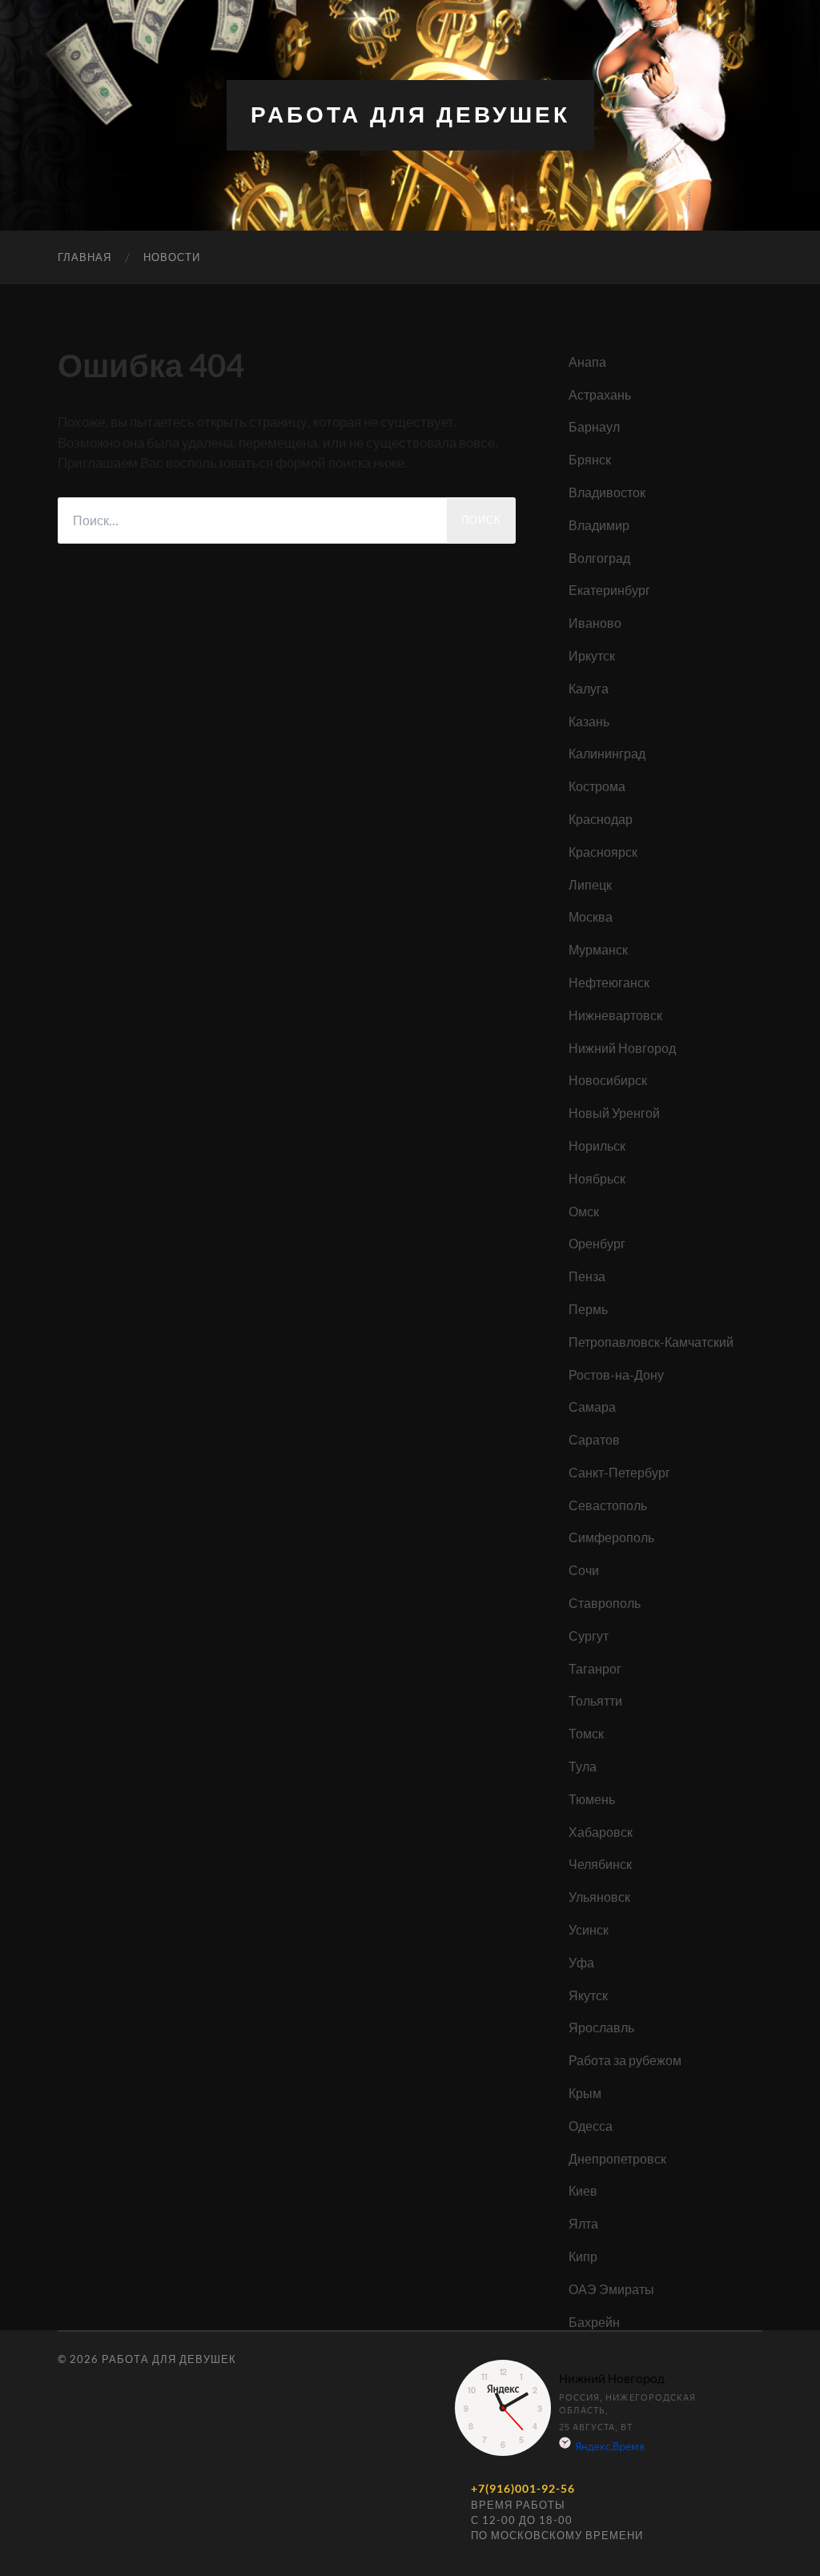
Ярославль (601, 2027)
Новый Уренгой (614, 1113)
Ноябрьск (597, 1178)
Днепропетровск (617, 2158)
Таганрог (595, 1668)
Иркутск (592, 655)
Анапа (587, 362)
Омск (584, 1211)
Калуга (589, 688)
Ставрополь (605, 1603)
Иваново (595, 623)
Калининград (607, 753)
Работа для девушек (410, 115)
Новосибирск (608, 1080)
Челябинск (600, 1864)
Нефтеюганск (609, 982)
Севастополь (608, 1505)
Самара (592, 1407)
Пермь (588, 1309)
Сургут (589, 1636)
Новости (172, 257)
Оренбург (597, 1243)
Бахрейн (594, 2322)
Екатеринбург (609, 590)
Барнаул (594, 426)
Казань (589, 721)
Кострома (597, 786)
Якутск (588, 1995)
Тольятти (595, 1700)
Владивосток (607, 492)
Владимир (599, 525)
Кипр (583, 2256)
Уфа (581, 1962)
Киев (583, 2190)
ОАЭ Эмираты (611, 2289)
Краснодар (601, 819)
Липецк (590, 884)
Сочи (584, 1570)
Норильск (597, 1145)
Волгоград (599, 558)
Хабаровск (601, 1832)
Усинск (589, 1929)
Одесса (591, 2126)
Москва (591, 916)
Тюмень (592, 1799)
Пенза (587, 1276)
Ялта (583, 2223)
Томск (586, 1733)
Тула (583, 1766)
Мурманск (598, 949)
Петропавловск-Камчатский (651, 1342)
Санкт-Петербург (619, 1472)
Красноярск (603, 852)
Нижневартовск (615, 1015)
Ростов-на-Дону (616, 1374)
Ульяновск (599, 1897)
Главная (84, 257)
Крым (585, 2093)
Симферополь (611, 1537)
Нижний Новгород (622, 1048)
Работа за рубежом (625, 2060)
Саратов (594, 1439)
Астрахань (600, 394)
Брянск (590, 459)
